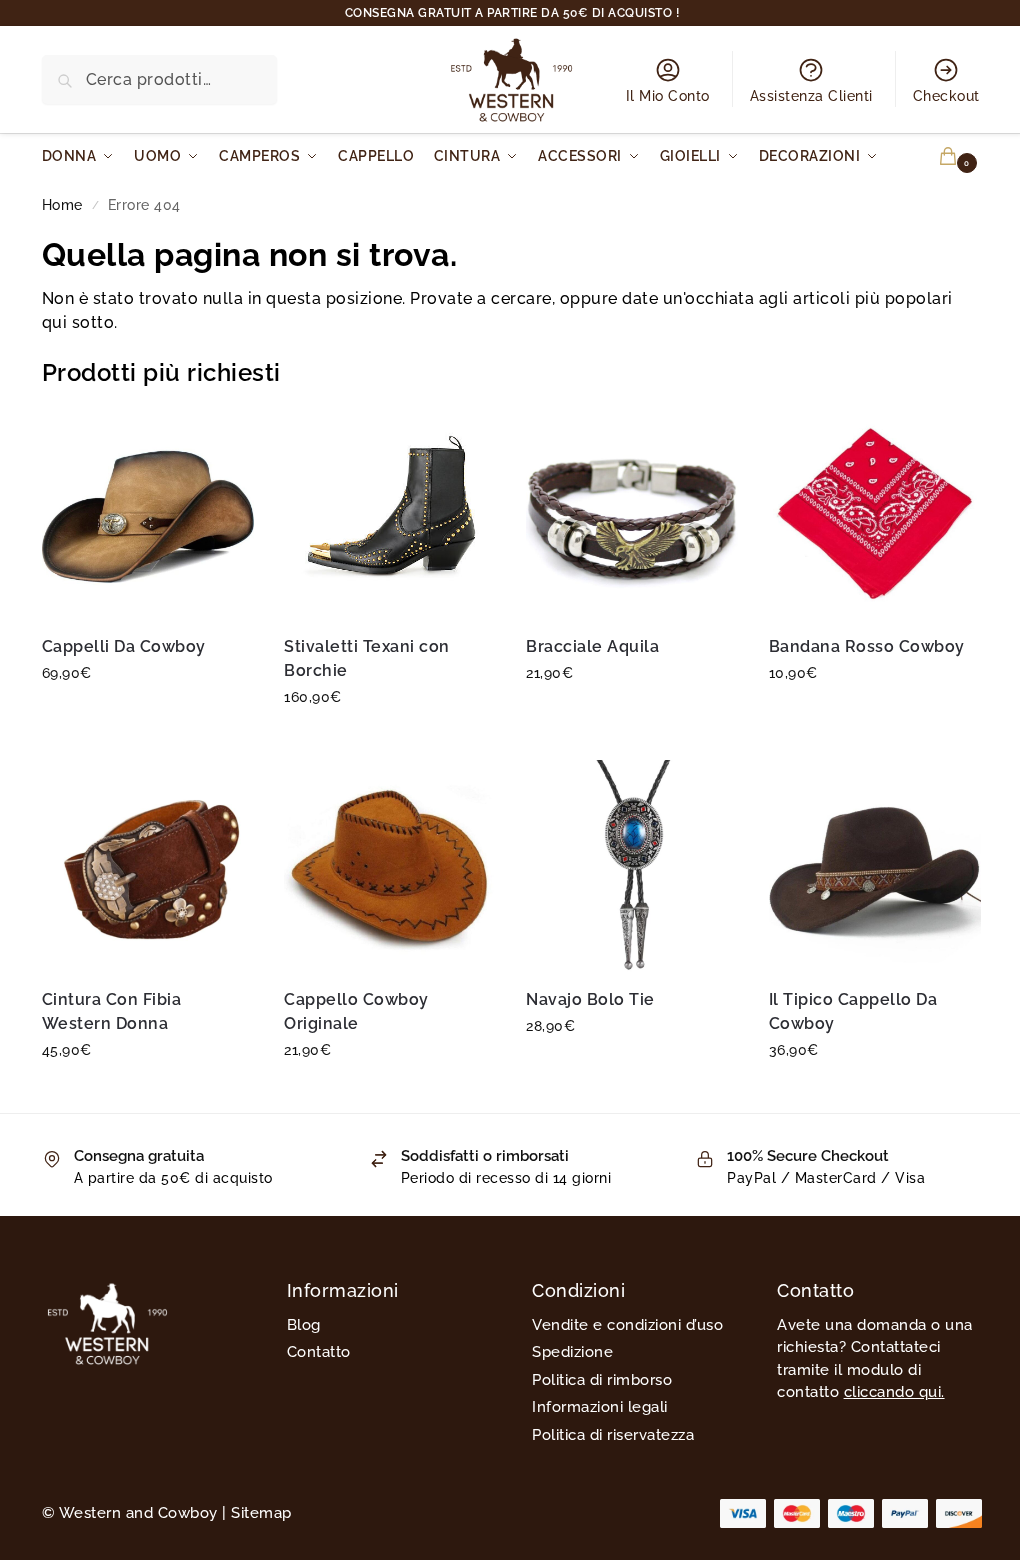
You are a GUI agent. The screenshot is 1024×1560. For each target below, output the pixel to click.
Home (62, 205)
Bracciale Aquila (592, 646)
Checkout (946, 96)
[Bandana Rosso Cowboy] (875, 513)
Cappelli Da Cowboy (124, 646)
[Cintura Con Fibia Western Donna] (148, 866)
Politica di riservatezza (613, 1435)
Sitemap (261, 1513)
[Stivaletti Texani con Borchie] (390, 513)
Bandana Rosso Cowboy (867, 646)
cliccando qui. (894, 1392)
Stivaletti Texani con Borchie (367, 658)
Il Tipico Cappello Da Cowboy (853, 1011)
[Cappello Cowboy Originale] (390, 866)
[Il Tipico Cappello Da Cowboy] (875, 866)
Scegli (148, 716)
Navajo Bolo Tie (590, 999)
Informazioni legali (600, 1407)
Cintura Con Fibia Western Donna (112, 1011)
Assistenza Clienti (811, 96)
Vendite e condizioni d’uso (627, 1325)
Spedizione (572, 1352)
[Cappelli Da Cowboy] (148, 513)
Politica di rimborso (602, 1380)
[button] (936, 156)
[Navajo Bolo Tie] (632, 866)
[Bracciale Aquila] (632, 513)
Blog (304, 1325)
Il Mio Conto (668, 96)
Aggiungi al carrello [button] (874, 716)
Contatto (319, 1352)
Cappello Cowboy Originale (356, 1011)
